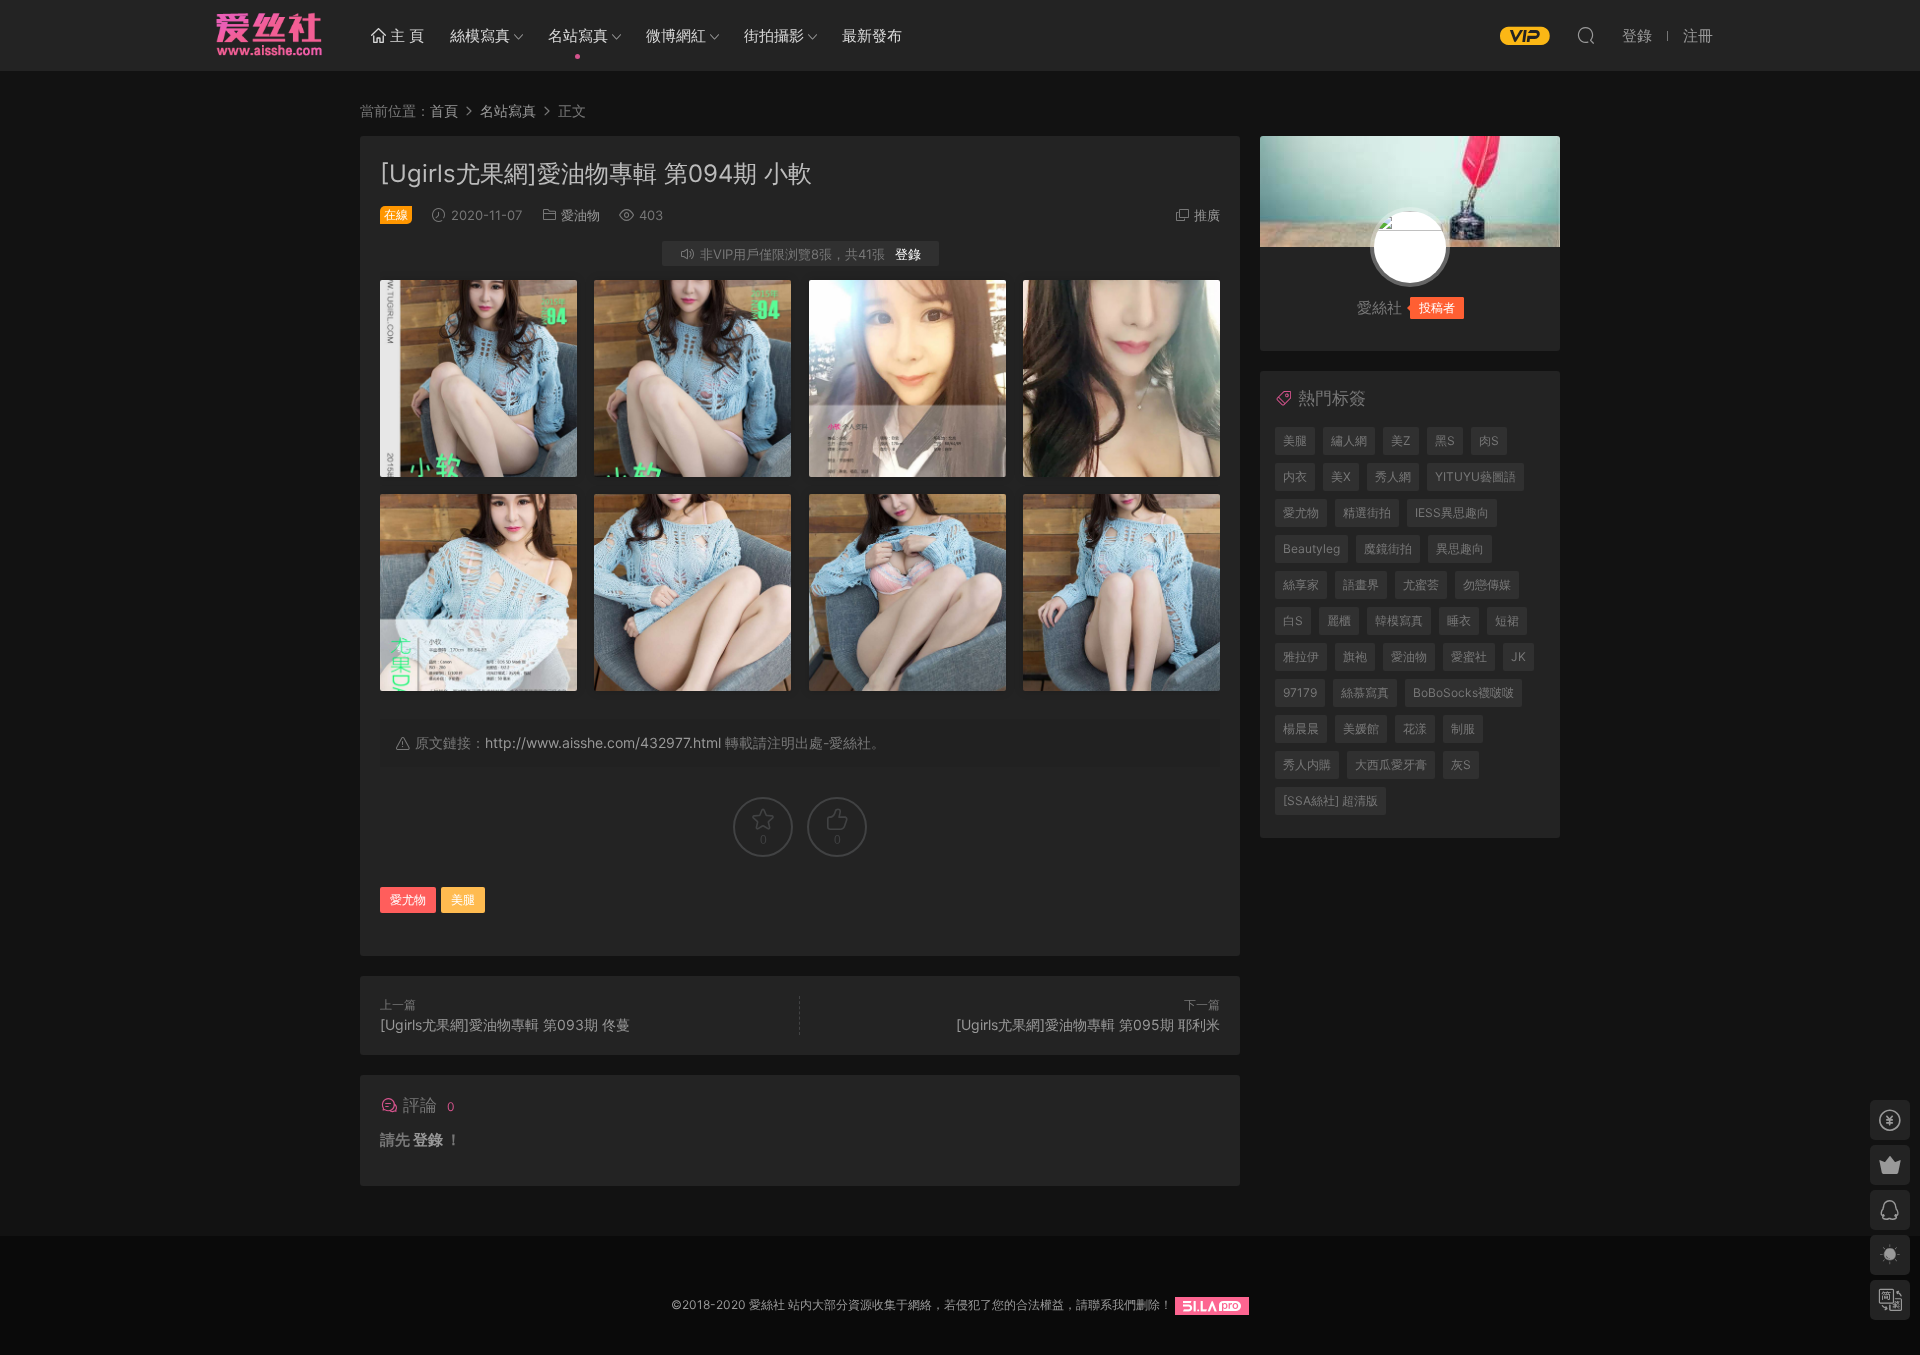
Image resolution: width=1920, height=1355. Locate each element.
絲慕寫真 (1365, 692)
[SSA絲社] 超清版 (1330, 800)
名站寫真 (578, 35)
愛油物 (580, 215)
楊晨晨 (1301, 728)
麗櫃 (1339, 620)
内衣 (1295, 476)
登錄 (908, 254)
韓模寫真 (1399, 620)
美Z (1401, 440)
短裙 (1507, 620)
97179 (1300, 692)
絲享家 (1301, 584)
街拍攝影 (774, 35)
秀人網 (1393, 476)
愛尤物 (408, 899)
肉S (1489, 440)
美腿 (463, 899)
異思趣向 (1460, 548)
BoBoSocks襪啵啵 (1463, 692)
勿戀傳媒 (1487, 584)
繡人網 (1349, 440)
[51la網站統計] (1212, 1304)
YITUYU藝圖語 (1475, 476)
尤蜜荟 (1421, 584)
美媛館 (1361, 728)
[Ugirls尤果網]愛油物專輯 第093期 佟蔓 (505, 1024)
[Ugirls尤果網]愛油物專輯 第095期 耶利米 (1088, 1024)
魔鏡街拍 (1388, 548)
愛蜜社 (1469, 656)
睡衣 (1459, 620)
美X (1341, 476)
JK (1518, 656)
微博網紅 (676, 35)
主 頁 (405, 35)
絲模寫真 (480, 35)
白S (1293, 620)
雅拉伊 (1301, 656)
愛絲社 (268, 35)
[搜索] (1586, 35)
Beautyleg (1311, 548)
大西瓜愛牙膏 (1391, 764)
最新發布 (872, 35)
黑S (1445, 440)
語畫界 (1361, 584)
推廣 (1207, 215)
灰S (1461, 764)
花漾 (1415, 728)
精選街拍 (1367, 512)
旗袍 (1355, 656)
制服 (1463, 728)
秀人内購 (1307, 764)
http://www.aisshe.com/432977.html (603, 742)
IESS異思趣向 (1452, 512)
